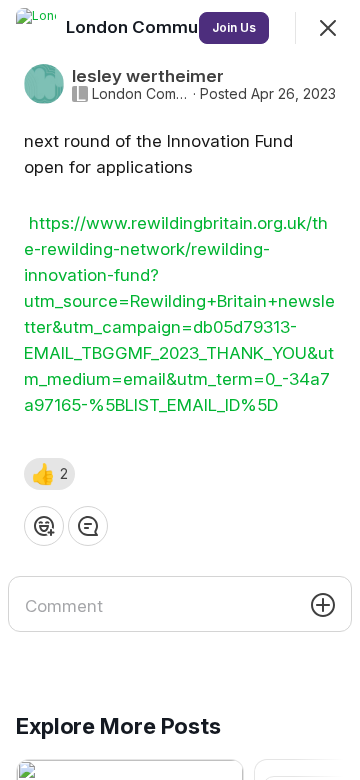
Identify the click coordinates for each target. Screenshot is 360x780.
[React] (44, 526)
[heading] (149, 27)
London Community (140, 94)
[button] (49, 474)
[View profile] (36, 28)
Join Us (234, 27)
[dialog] (180, 390)
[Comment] (88, 526)
